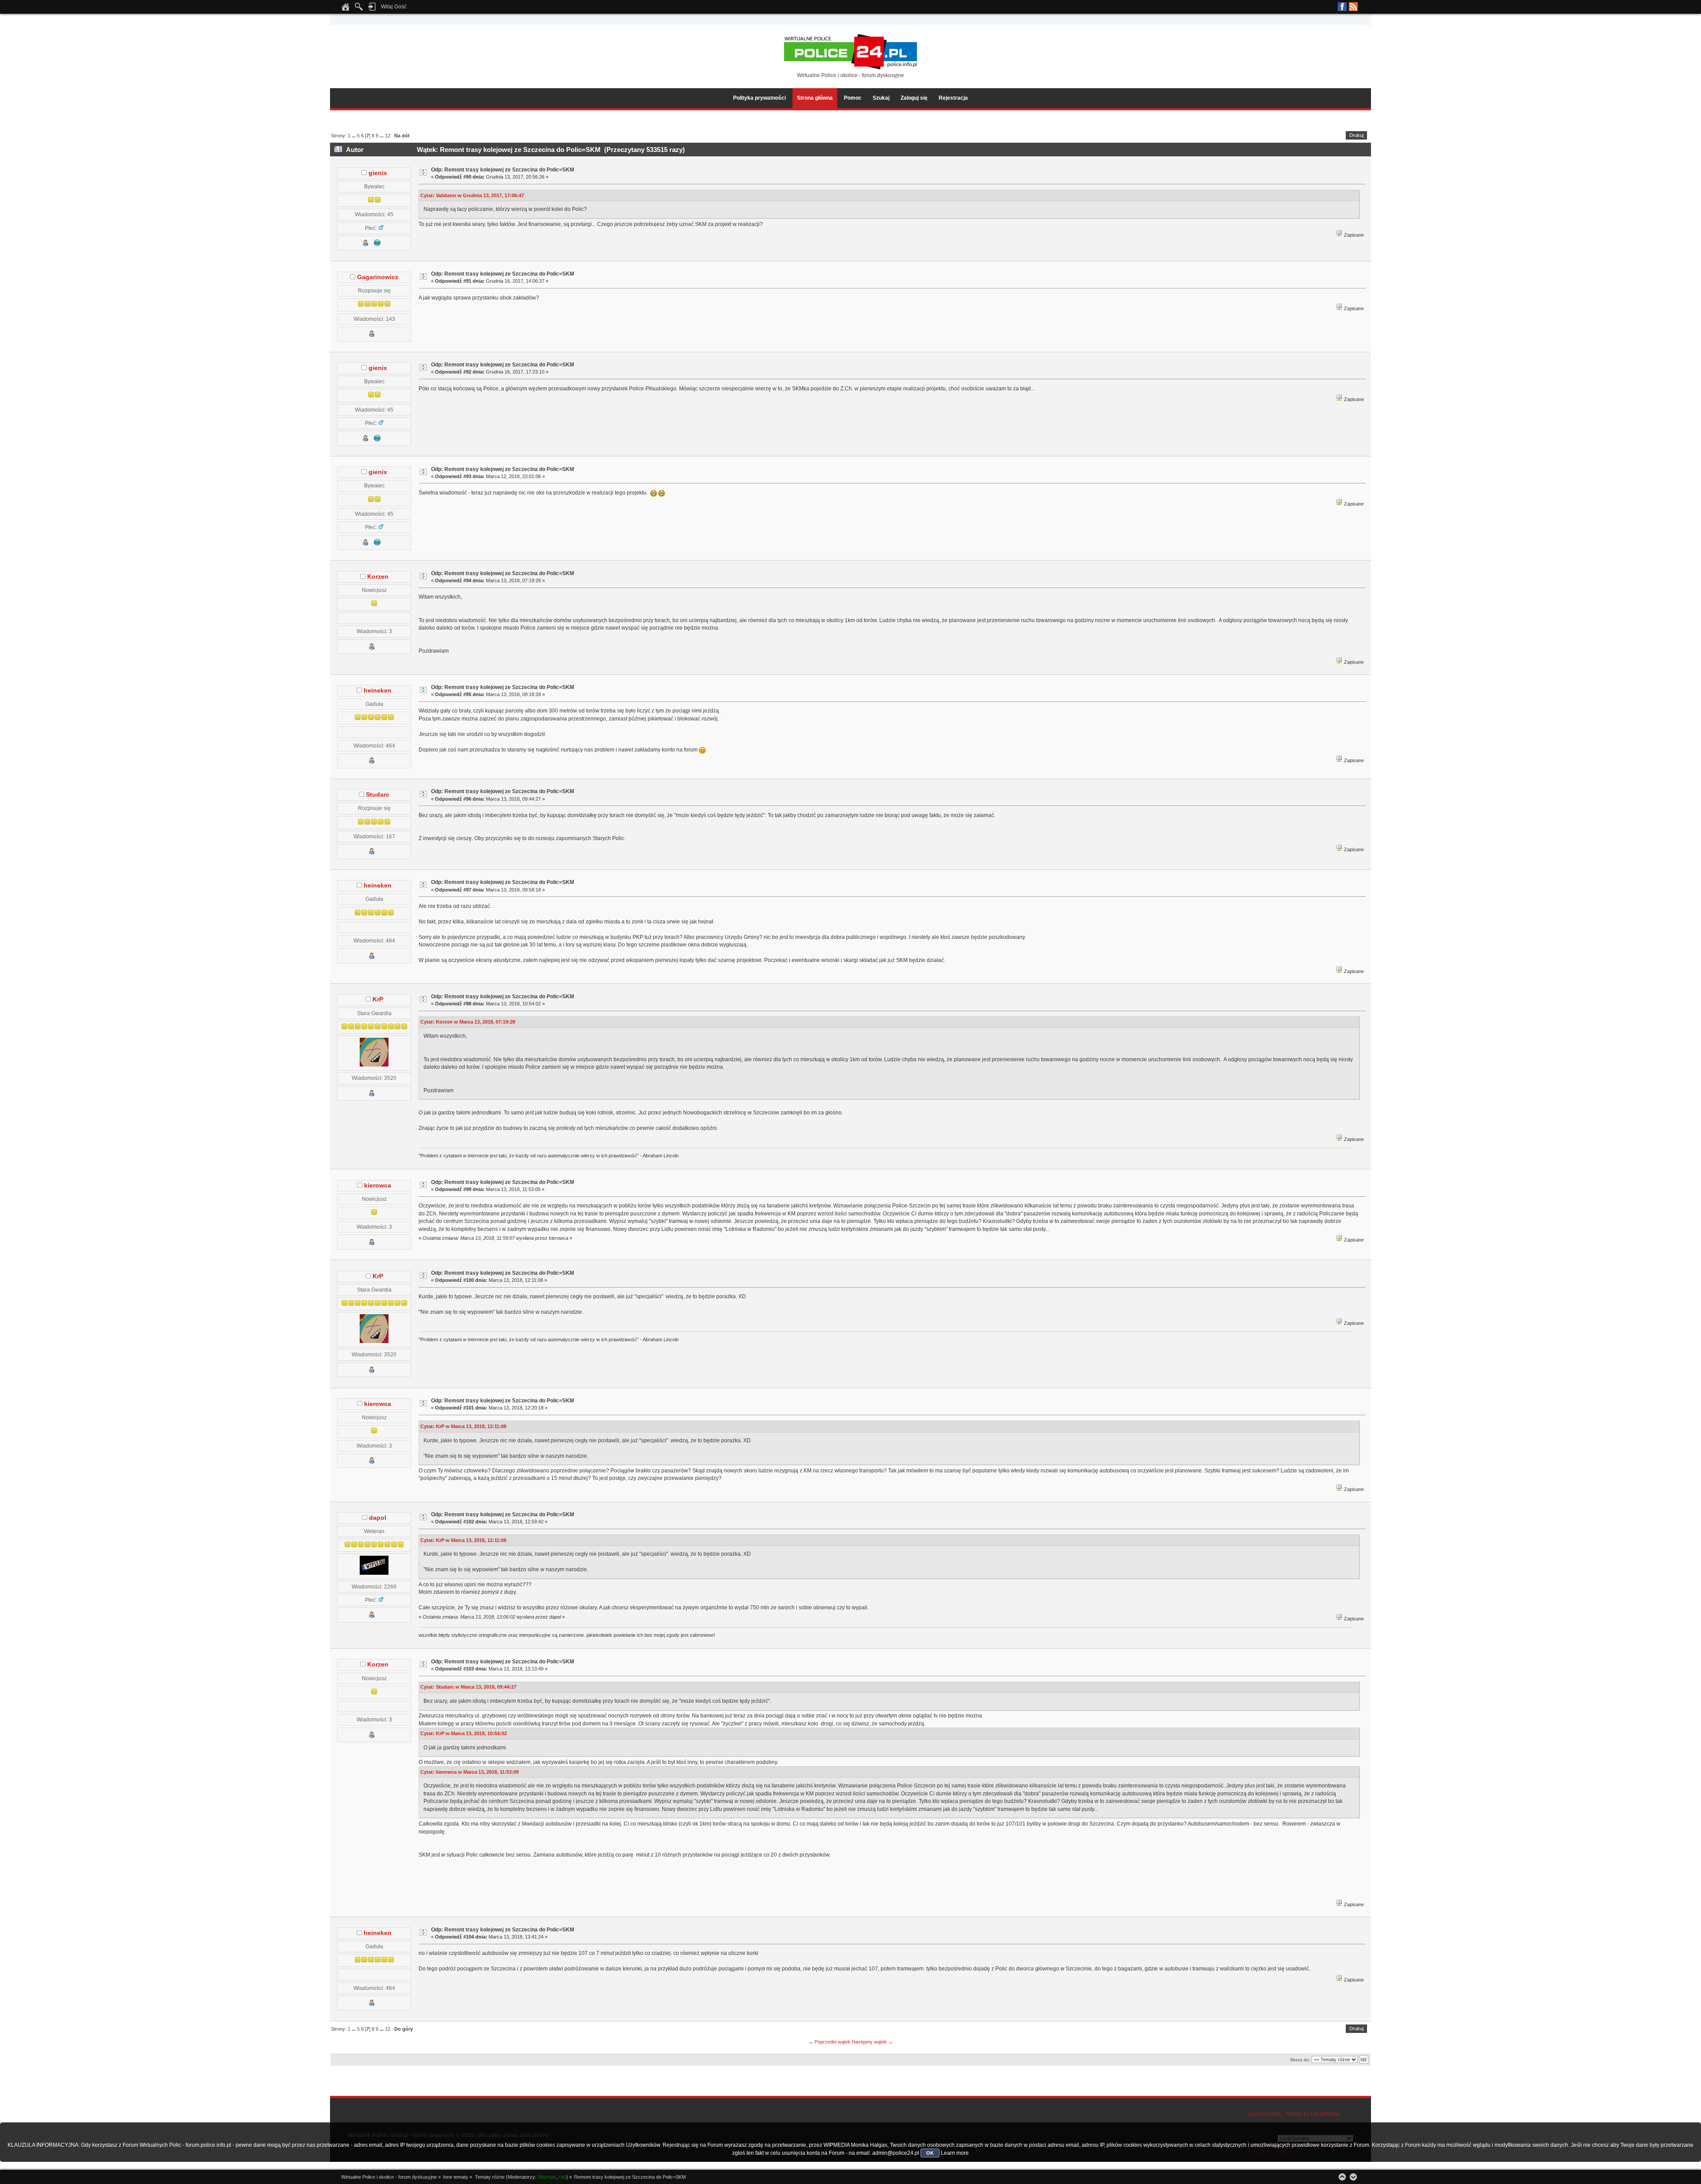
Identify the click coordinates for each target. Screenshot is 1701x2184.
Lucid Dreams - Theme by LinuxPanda (1294, 2114)
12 (388, 136)
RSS (1353, 7)
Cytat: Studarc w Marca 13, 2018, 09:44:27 (468, 1687)
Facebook (1342, 7)
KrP (378, 999)
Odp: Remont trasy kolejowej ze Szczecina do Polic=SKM (503, 170)
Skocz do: (1300, 2060)
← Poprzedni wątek (829, 2042)
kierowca (378, 1185)
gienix (378, 173)
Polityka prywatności (759, 98)
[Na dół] (1353, 2177)
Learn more (955, 2153)
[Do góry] (1342, 2177)
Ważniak (547, 2177)
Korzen (378, 577)
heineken (378, 691)
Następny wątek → (872, 2042)
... (354, 136)
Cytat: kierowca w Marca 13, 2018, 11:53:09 (470, 1772)
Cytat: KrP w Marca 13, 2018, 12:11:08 (463, 1426)
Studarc (378, 795)
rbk (563, 2177)
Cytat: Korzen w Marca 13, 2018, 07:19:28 (468, 1022)
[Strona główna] (346, 9)
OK (930, 2153)
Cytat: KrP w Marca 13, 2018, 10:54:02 (464, 1733)
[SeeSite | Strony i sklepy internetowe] (377, 244)
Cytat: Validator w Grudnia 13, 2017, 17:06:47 (472, 195)
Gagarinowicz (378, 277)
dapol (378, 1518)
